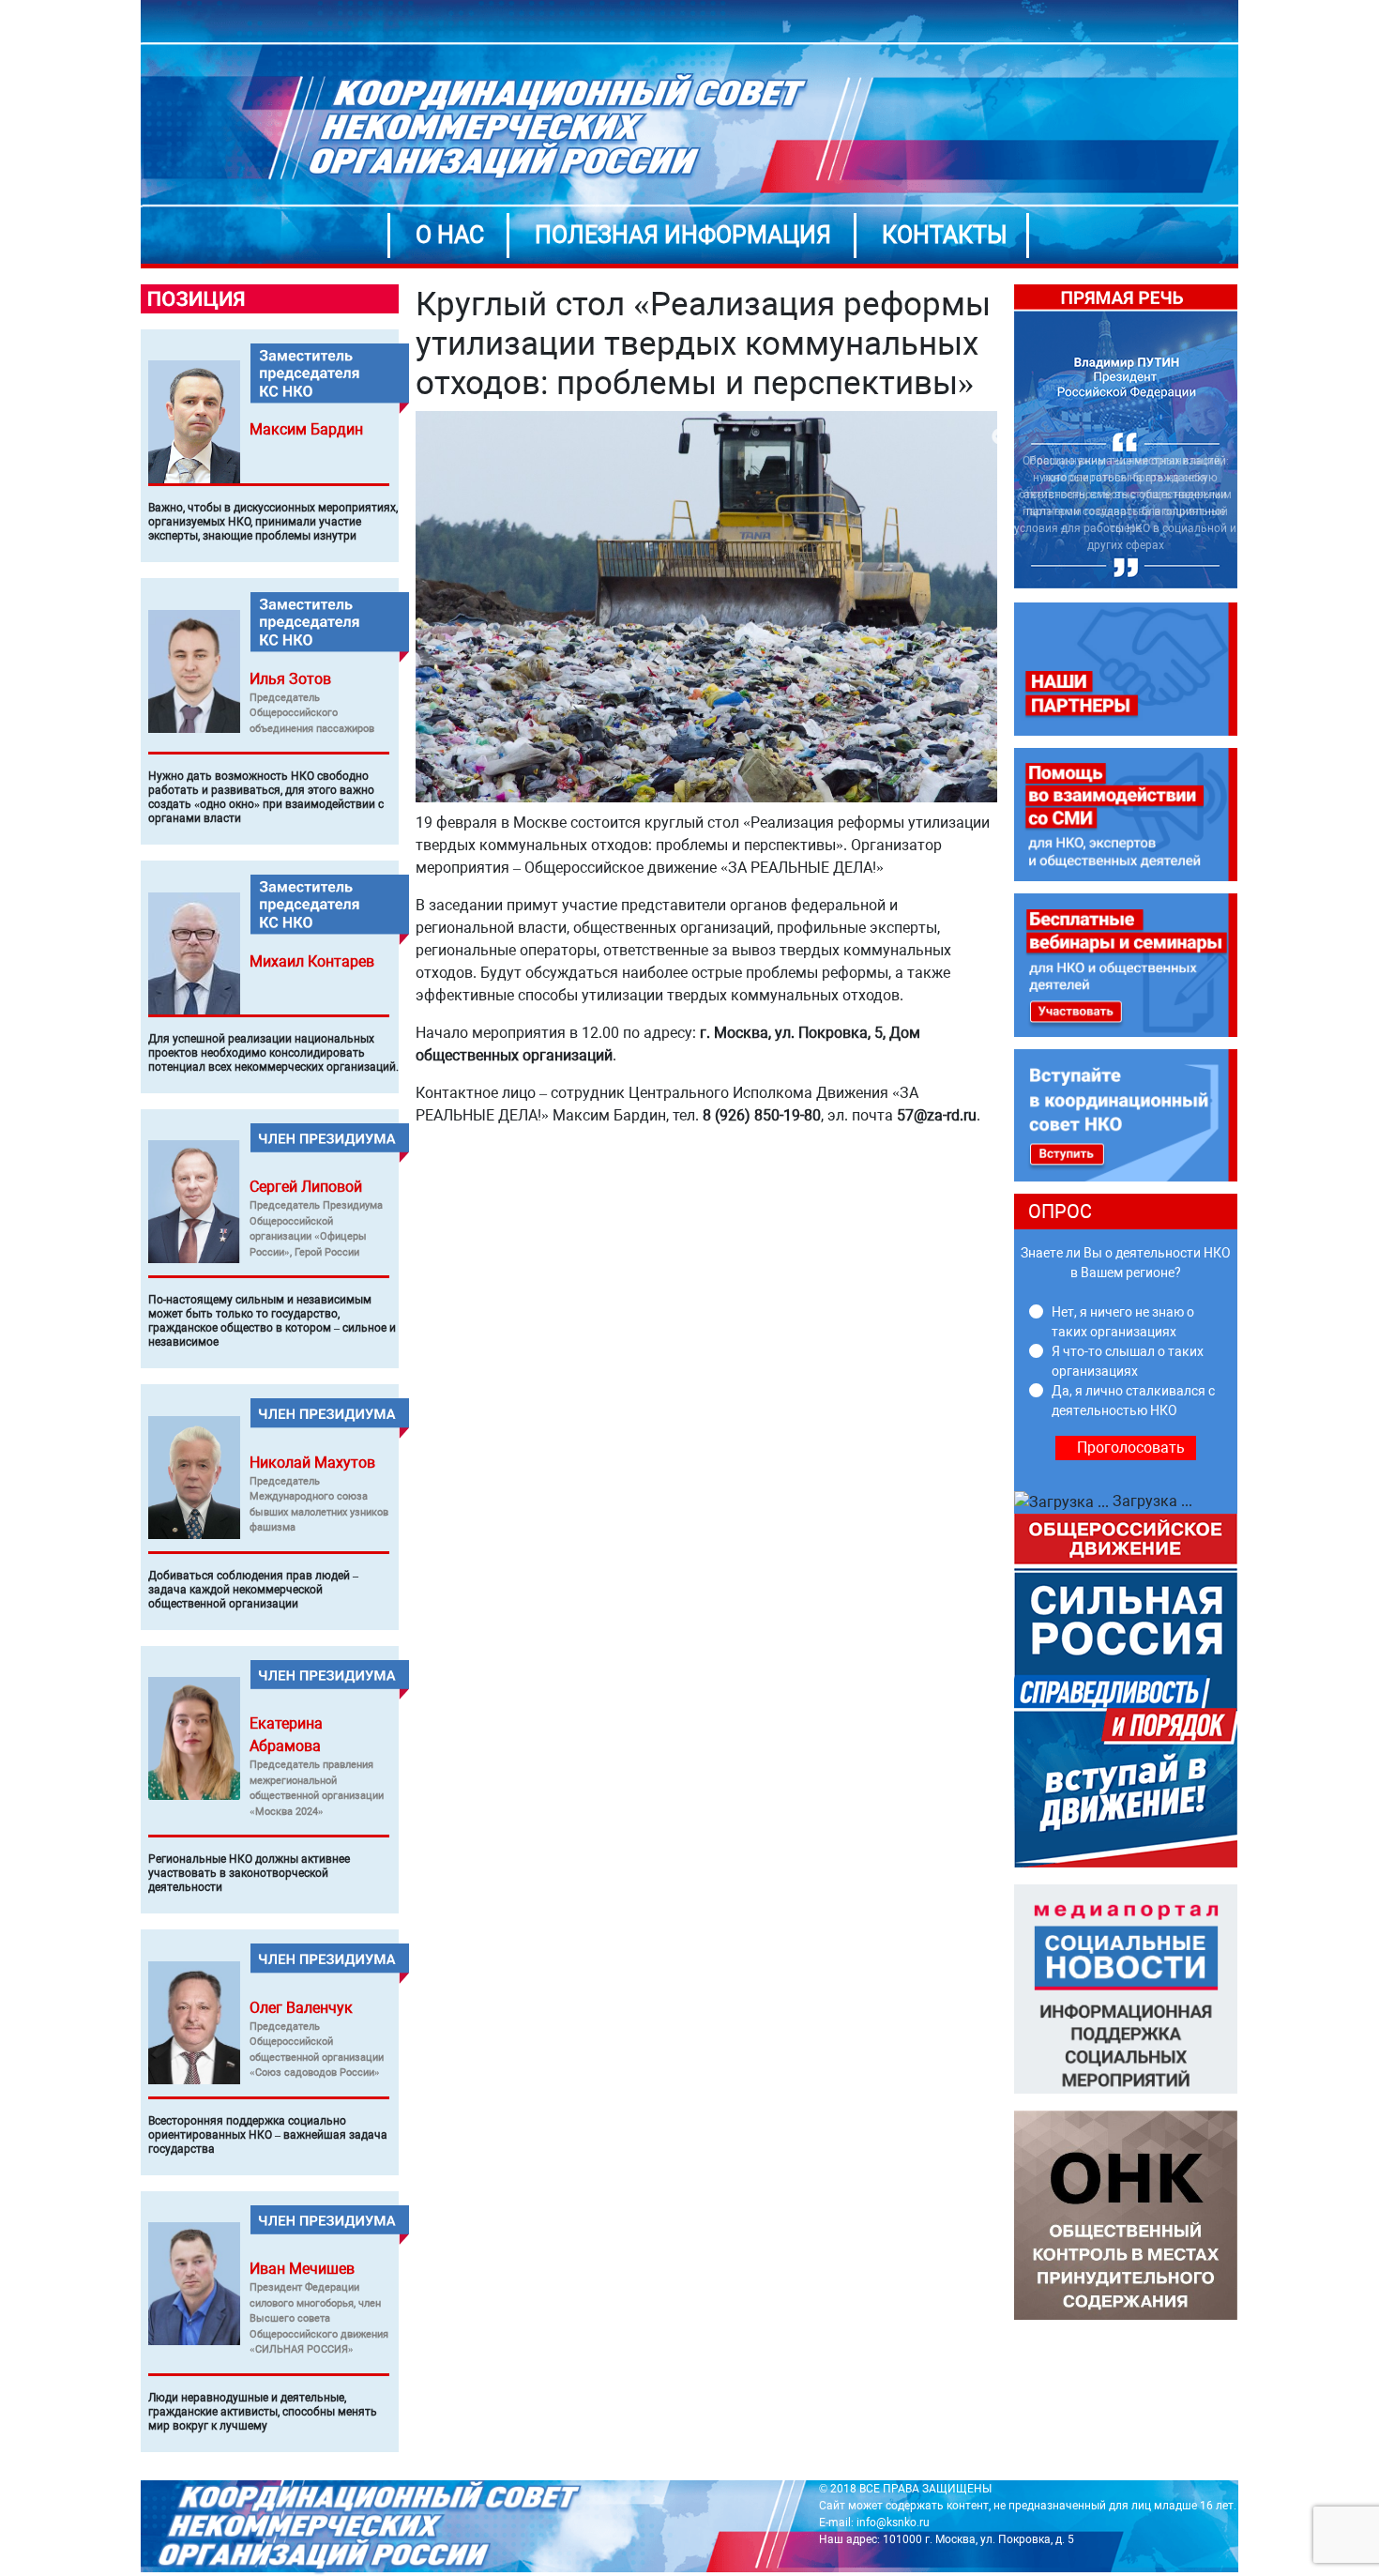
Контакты (945, 235)
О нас (450, 235)
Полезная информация (683, 235)
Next (1251, 437)
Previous (1000, 437)
